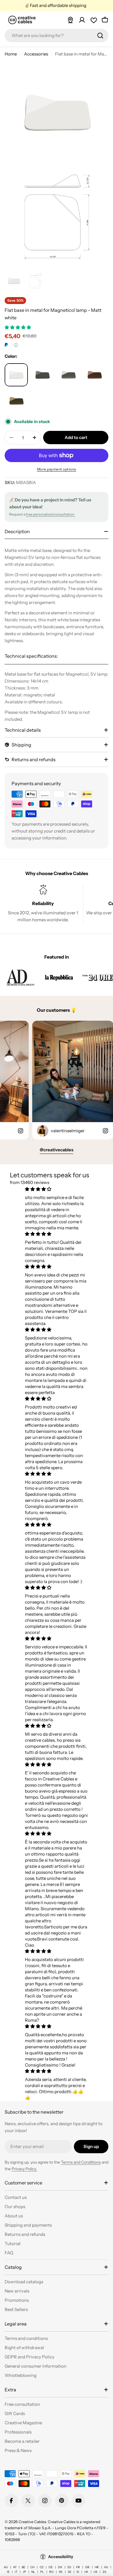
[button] (18, 327)
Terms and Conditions (81, 2162)
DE (51, 2567)
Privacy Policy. (24, 2169)
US (95, 2572)
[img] (56, 1189)
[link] (20, 977)
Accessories (36, 54)
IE (8, 2572)
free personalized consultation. (50, 514)
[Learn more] (16, 345)
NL (33, 2572)
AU (6, 2567)
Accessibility (61, 2557)
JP (24, 2572)
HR (97, 2567)
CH (32, 2567)
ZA (104, 2572)
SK (61, 2572)
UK (86, 2572)
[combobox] (57, 36)
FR (78, 2567)
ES (69, 2567)
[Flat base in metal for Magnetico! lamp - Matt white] (16, 375)
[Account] (82, 20)
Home (11, 54)
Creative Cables (32, 2522)
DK (60, 2567)
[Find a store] (70, 20)
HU (106, 2567)
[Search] (100, 36)
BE (23, 2567)
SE (70, 2572)
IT (16, 2572)
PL (42, 2572)
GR (87, 2567)
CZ (42, 2567)
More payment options (57, 469)
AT (15, 2567)
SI (78, 2572)
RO (51, 2572)
